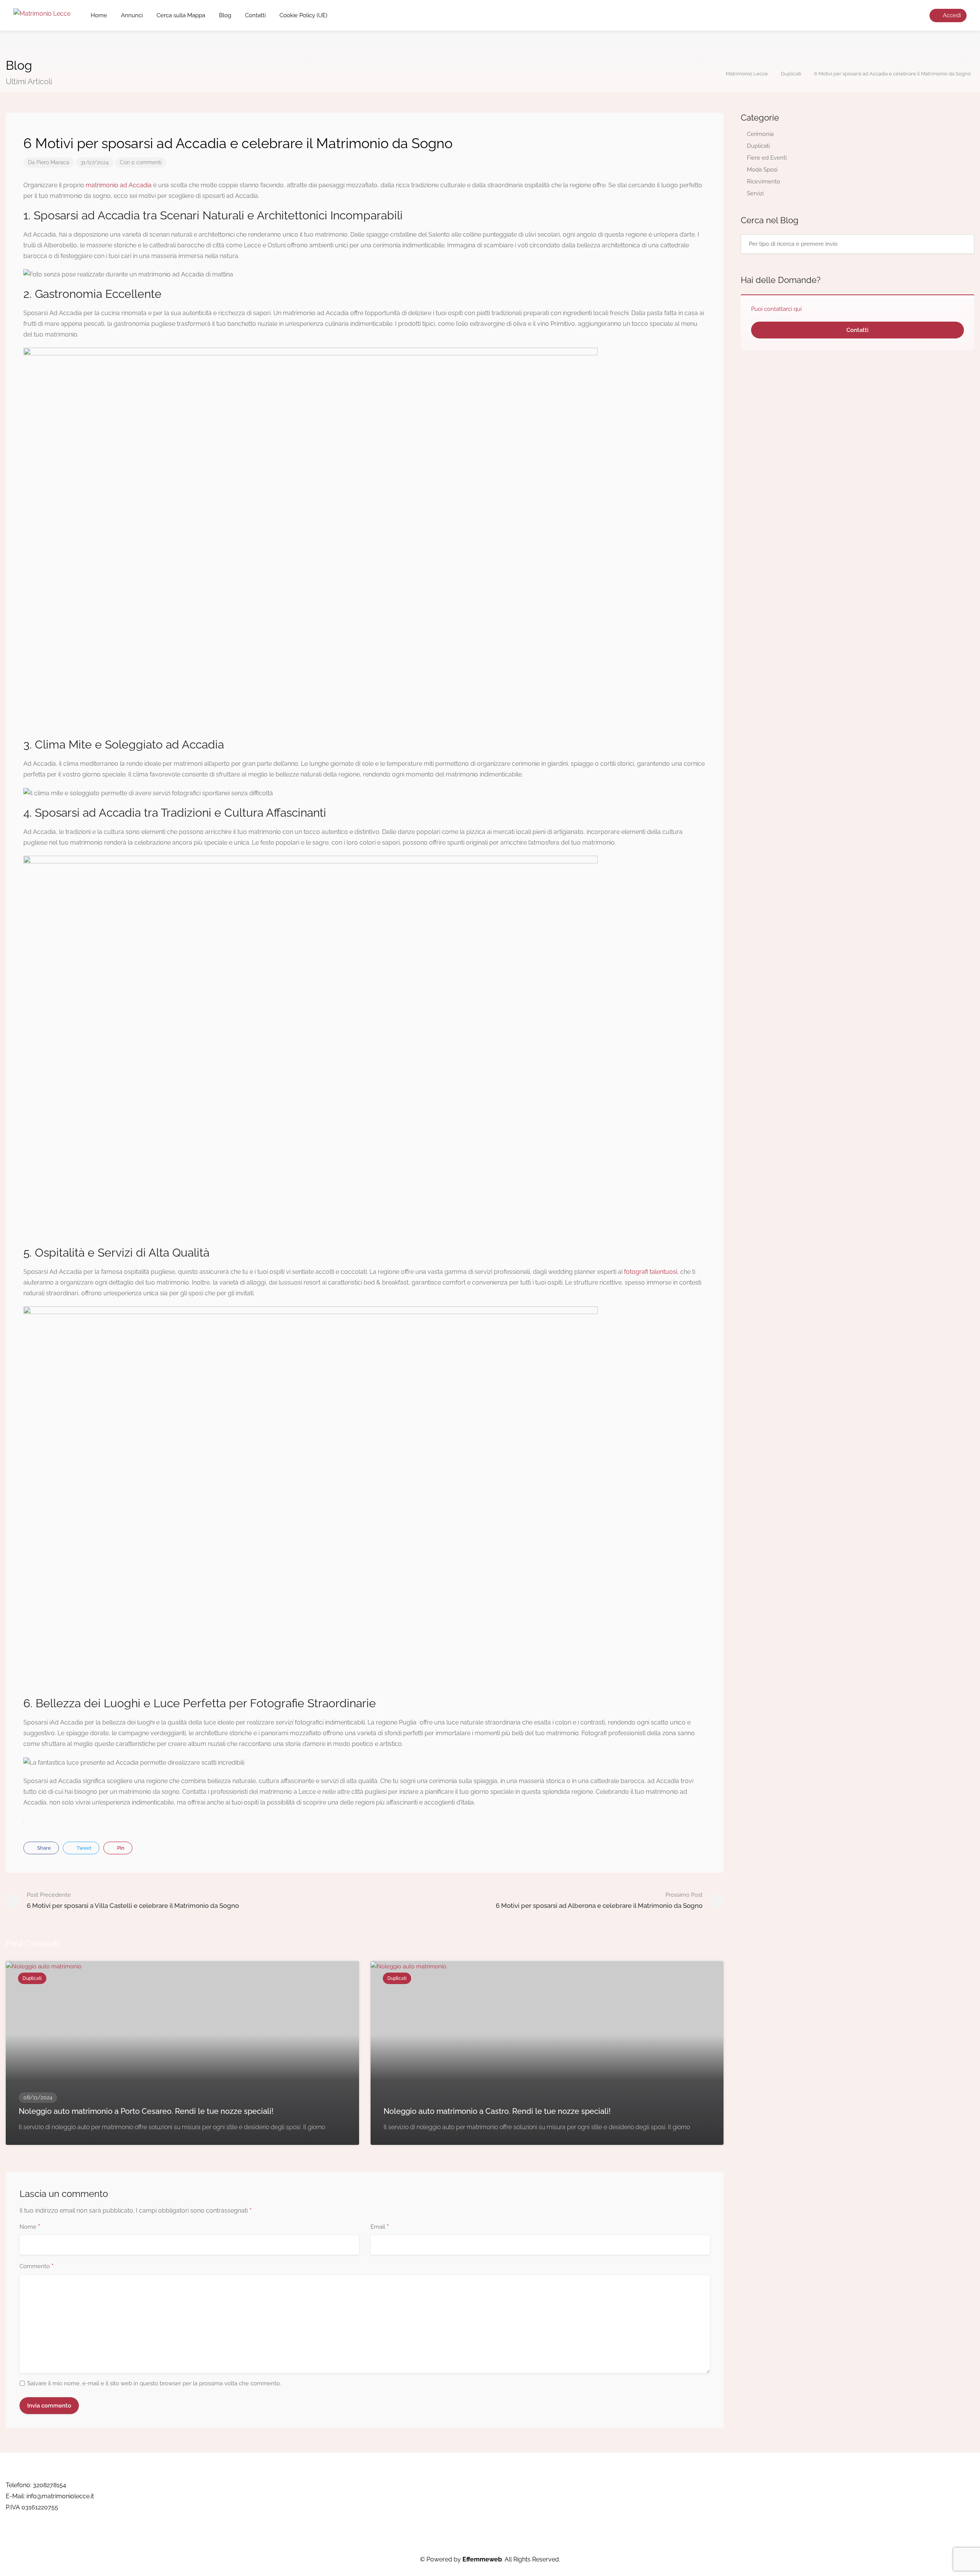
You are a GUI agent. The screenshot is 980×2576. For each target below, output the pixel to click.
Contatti (255, 15)
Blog (225, 15)
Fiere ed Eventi (767, 158)
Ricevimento (764, 181)
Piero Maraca (53, 162)
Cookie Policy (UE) (303, 15)
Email (380, 2227)
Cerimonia (760, 134)
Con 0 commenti (141, 162)
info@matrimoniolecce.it (60, 2496)
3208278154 (50, 2485)
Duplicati (758, 146)
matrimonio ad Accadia (119, 185)
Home (99, 15)
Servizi (755, 193)
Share (43, 1848)
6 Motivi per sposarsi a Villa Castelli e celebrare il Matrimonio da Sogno (133, 1900)
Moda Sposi (762, 170)
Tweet (83, 1848)
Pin (120, 1848)
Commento (37, 2267)
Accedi (951, 15)
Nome (30, 2227)
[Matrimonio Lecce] (42, 13)
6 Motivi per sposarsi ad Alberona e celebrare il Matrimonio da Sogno (599, 1900)
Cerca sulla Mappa (181, 15)
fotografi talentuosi (651, 1272)
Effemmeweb (482, 2559)
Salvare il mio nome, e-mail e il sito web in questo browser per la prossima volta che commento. (154, 2383)
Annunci (132, 15)
